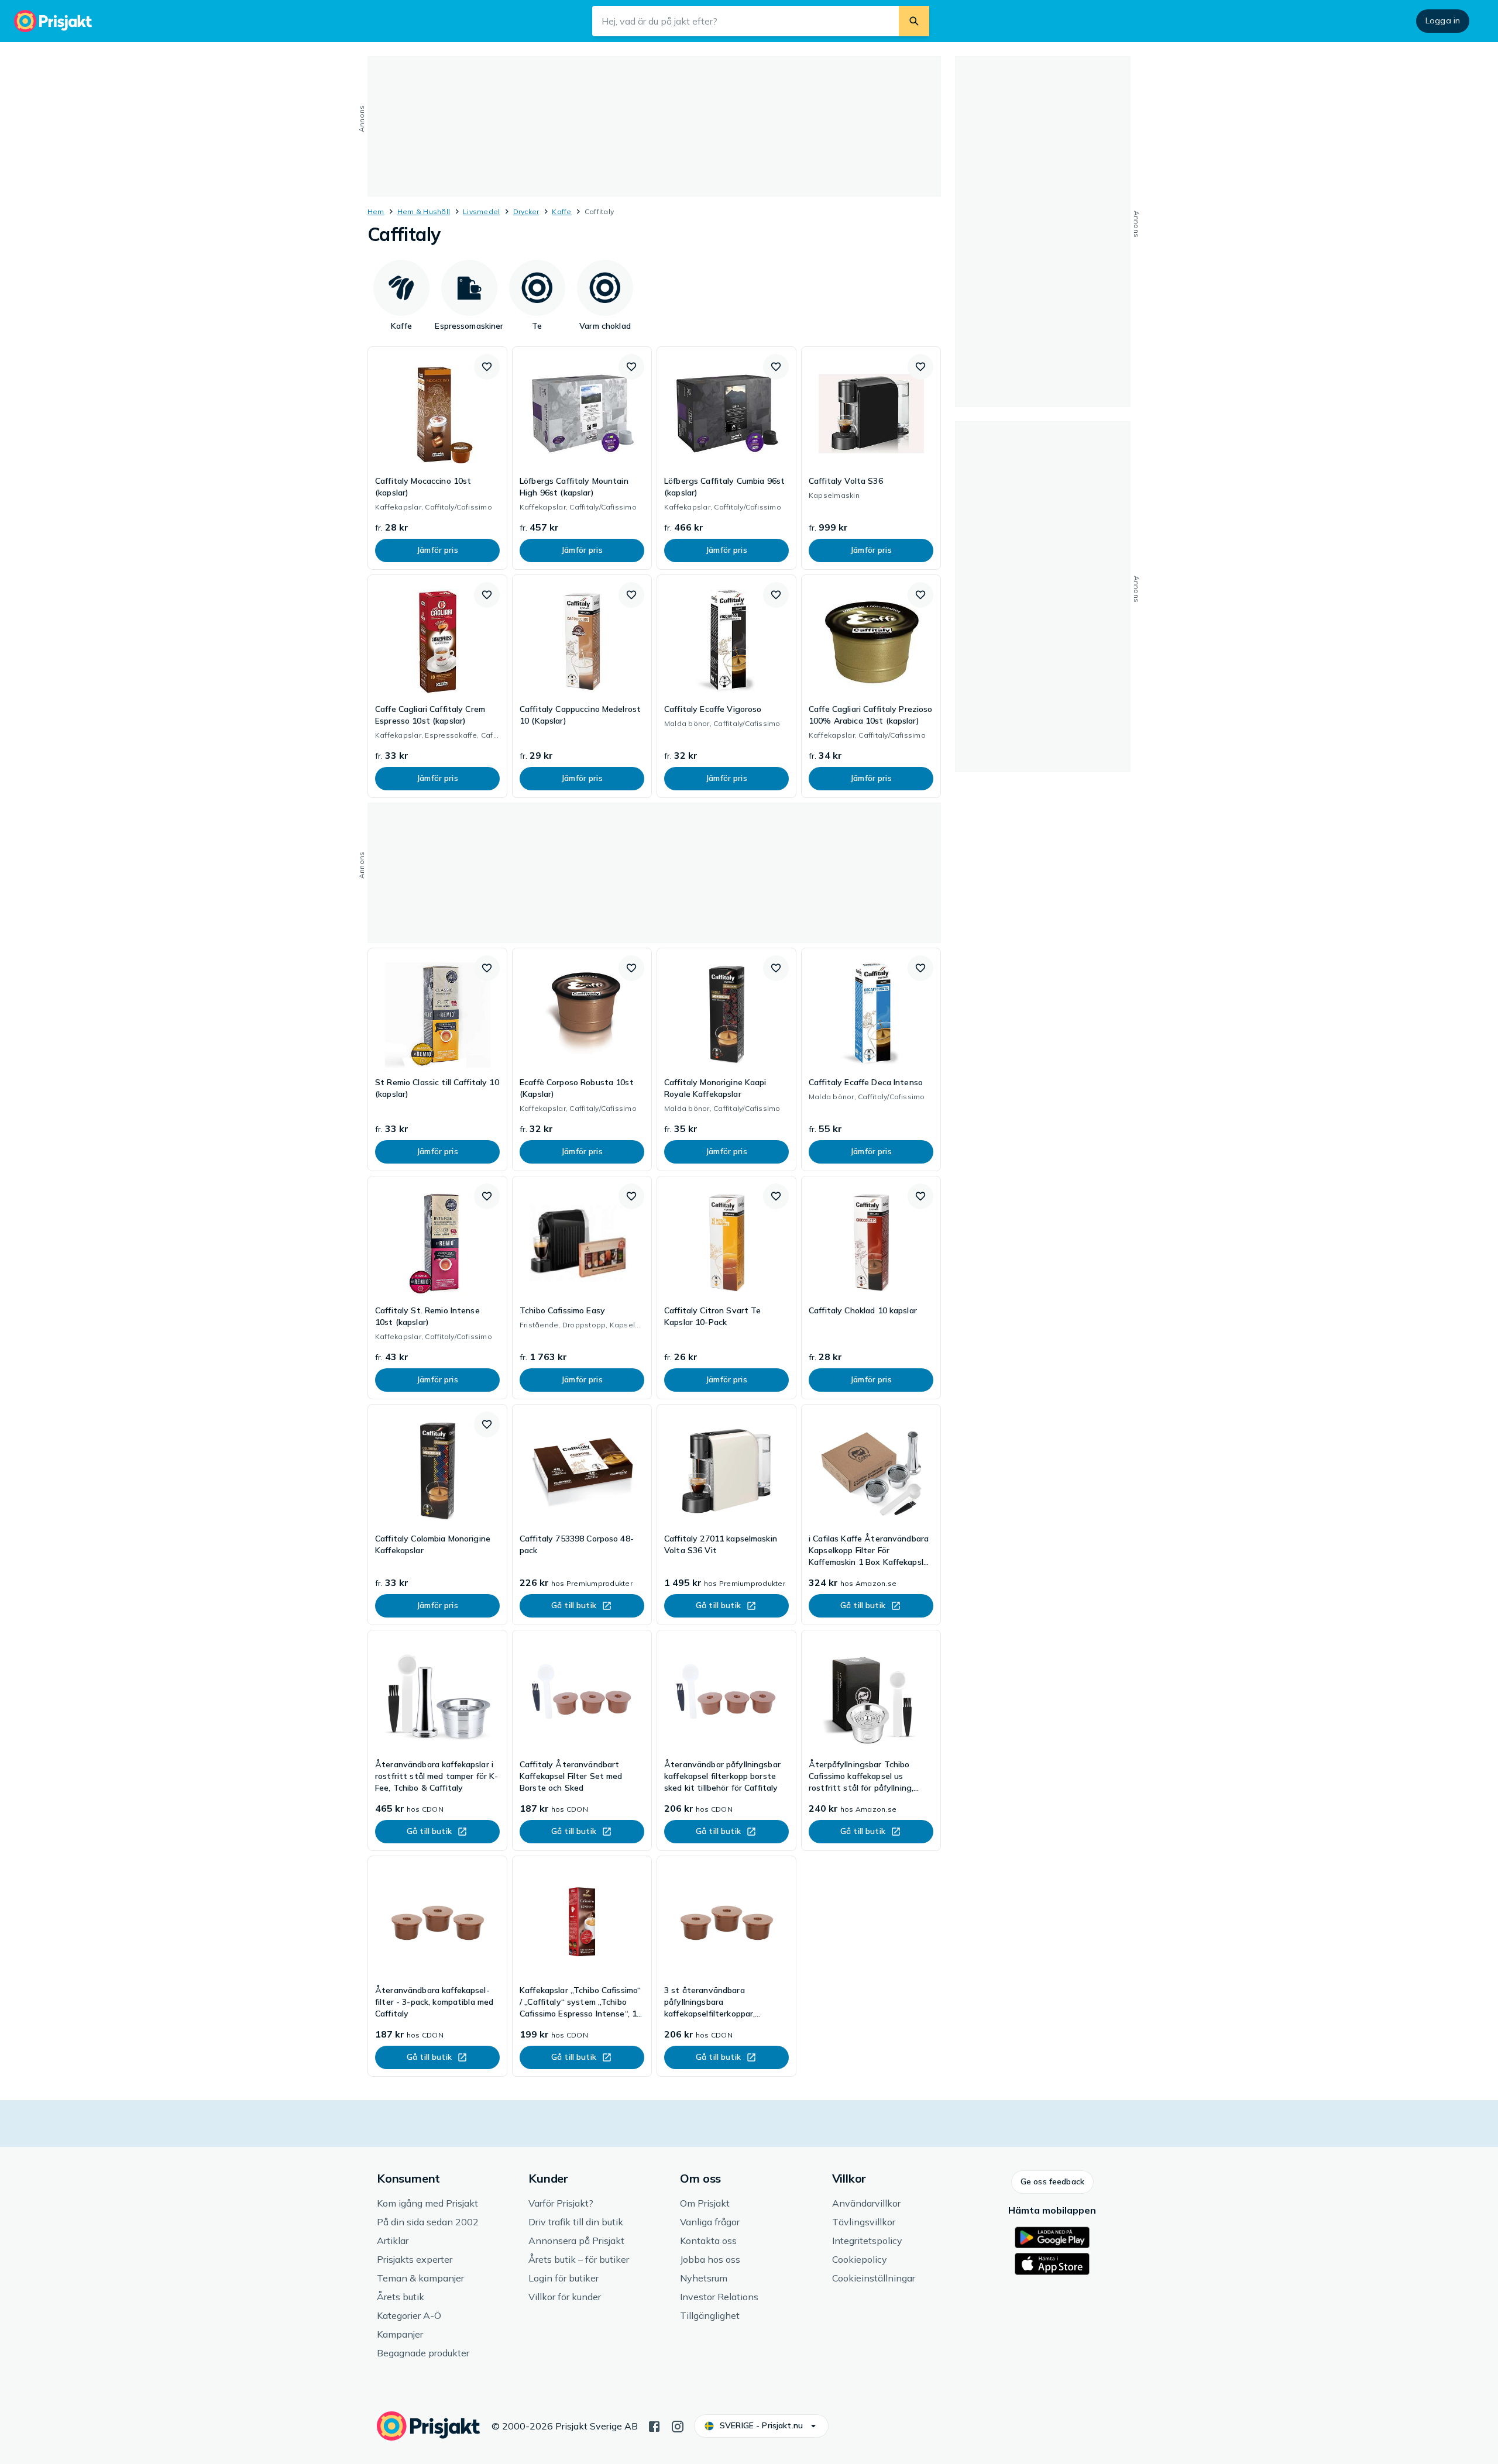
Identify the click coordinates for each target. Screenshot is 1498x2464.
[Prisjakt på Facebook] (654, 2425)
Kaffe (561, 211)
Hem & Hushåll (424, 211)
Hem (376, 211)
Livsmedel (481, 211)
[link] (437, 458)
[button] (487, 367)
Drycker (526, 211)
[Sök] (914, 21)
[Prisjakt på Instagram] (678, 2425)
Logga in (1443, 20)
